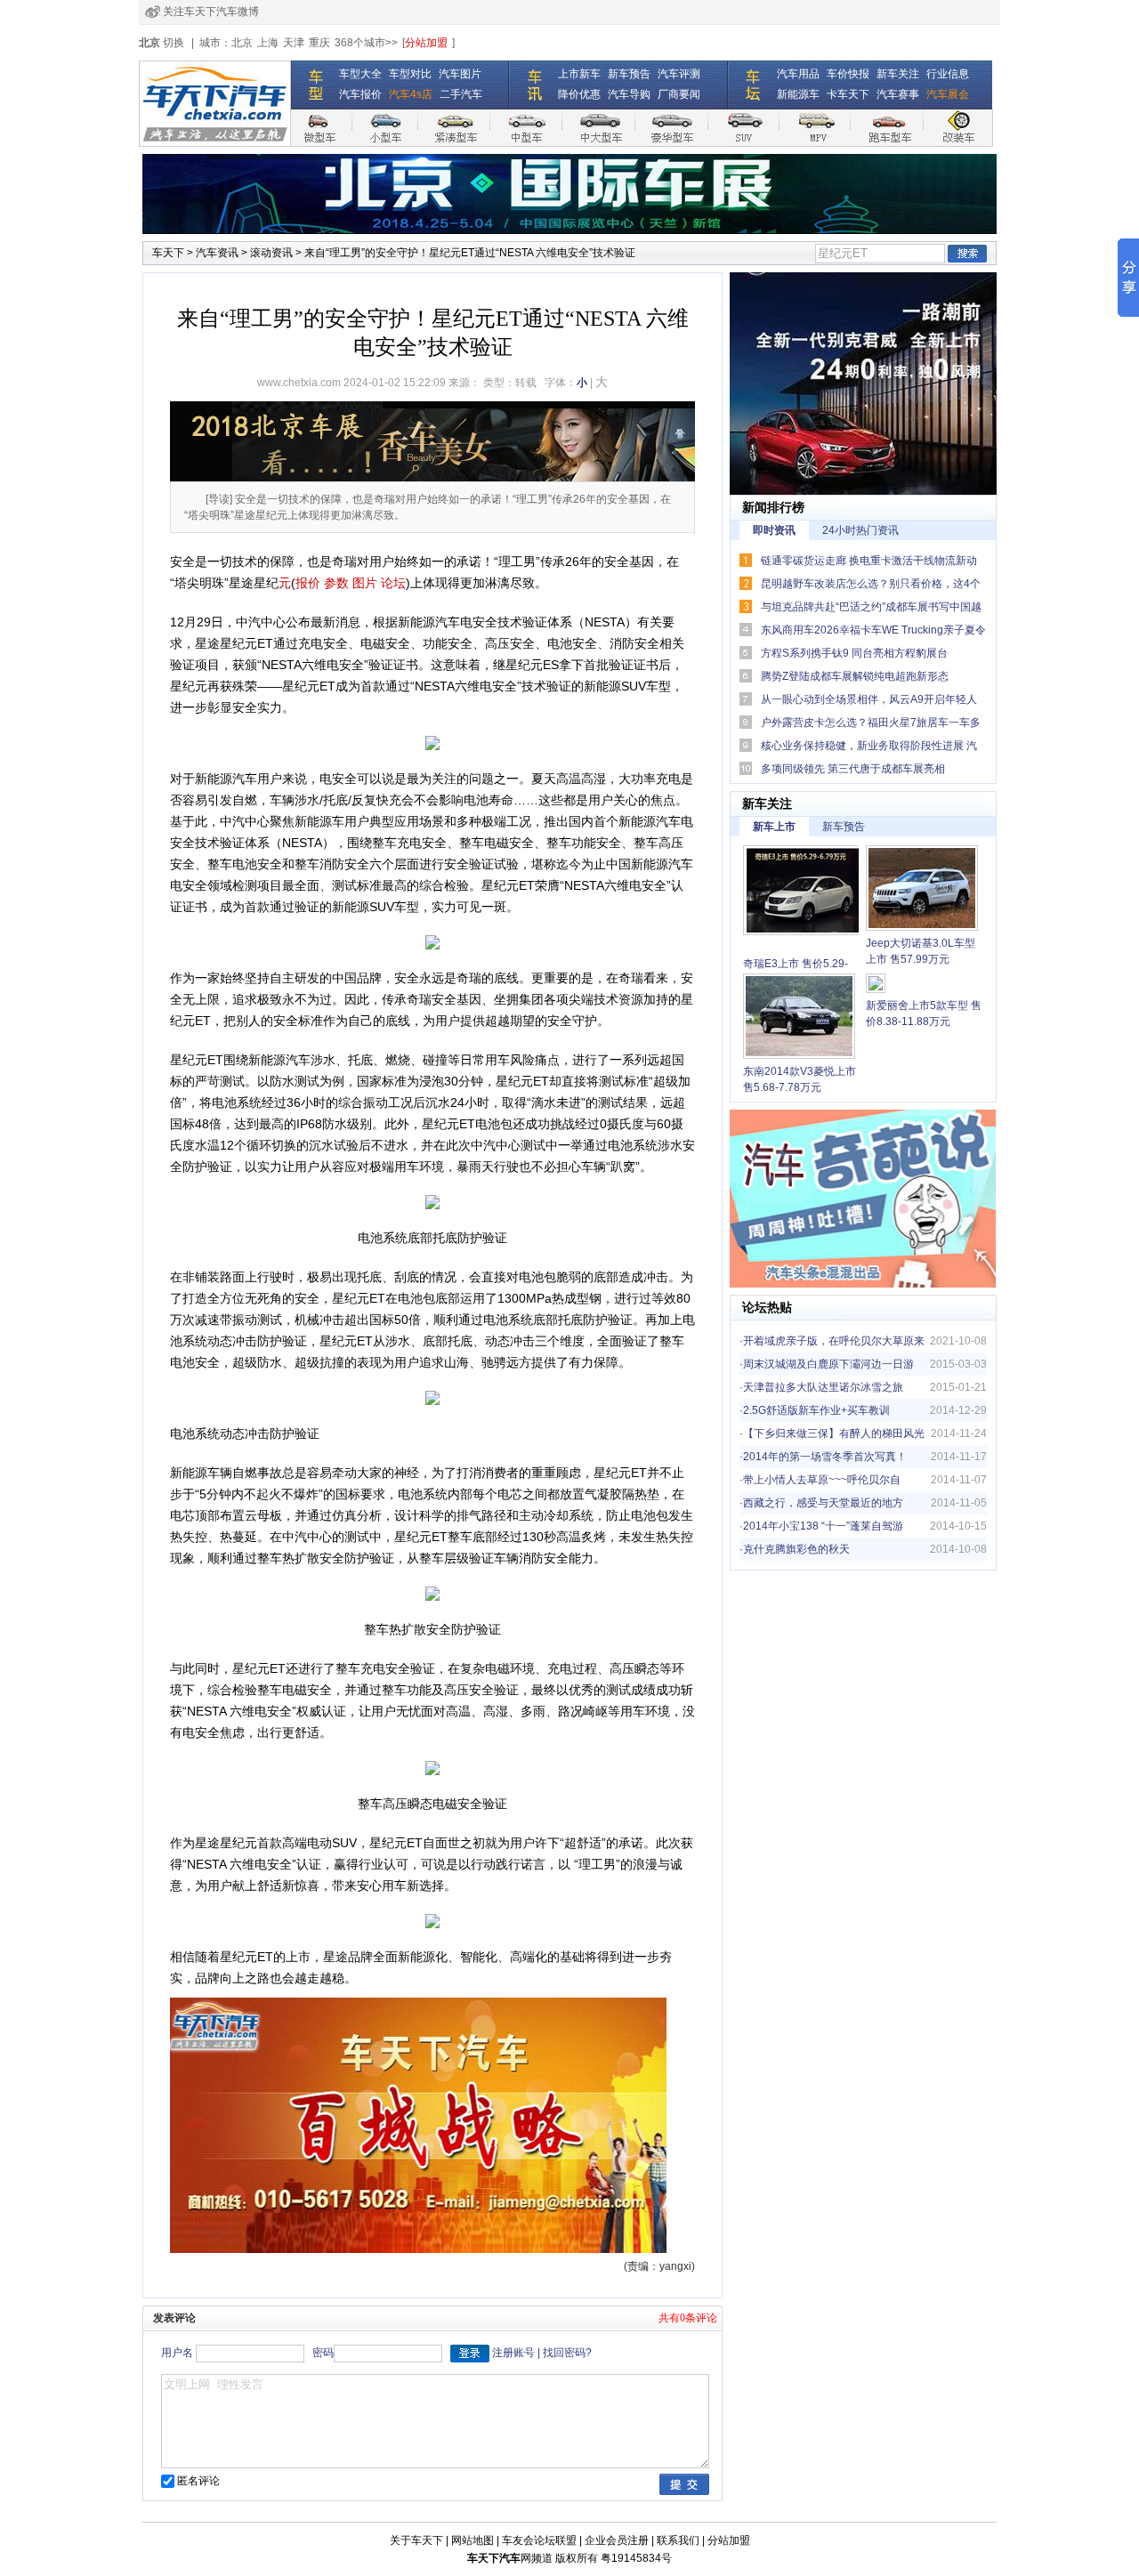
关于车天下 (416, 2540)
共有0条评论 (688, 2318)
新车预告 (629, 74)
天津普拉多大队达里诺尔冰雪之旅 (823, 1387)
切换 (174, 43)
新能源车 (798, 94)
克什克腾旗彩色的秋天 (796, 1549)
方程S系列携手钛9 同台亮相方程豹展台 (854, 653)
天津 (294, 43)
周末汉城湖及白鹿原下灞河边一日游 (828, 1364)
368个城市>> (366, 43)
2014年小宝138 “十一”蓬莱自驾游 (823, 1526)
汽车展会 (948, 94)
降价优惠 (579, 94)
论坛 (755, 1307)
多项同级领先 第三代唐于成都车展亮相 (853, 769)
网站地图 (473, 2540)
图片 (365, 583)
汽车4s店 (411, 94)
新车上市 (774, 827)
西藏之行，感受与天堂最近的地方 (823, 1503)
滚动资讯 (271, 253)
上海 (268, 43)
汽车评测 (679, 74)
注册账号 (513, 2353)
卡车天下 (848, 94)
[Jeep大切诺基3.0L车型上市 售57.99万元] (922, 890)
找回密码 (564, 2353)
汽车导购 (629, 94)
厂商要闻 (679, 94)
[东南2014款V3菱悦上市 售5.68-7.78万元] (799, 1018)
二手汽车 (461, 94)
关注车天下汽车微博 (211, 12)
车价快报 (848, 74)
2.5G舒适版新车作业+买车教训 (816, 1410)
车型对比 (410, 74)
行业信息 (948, 74)
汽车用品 (798, 74)
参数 (336, 583)
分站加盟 (426, 43)
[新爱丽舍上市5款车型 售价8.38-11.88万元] (876, 985)
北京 (242, 43)
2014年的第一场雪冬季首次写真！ (825, 1457)
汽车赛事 (898, 94)
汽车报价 (360, 94)
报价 (308, 583)
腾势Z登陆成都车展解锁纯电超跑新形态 (855, 676)
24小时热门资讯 (860, 530)
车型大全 (360, 74)
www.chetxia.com (299, 383)
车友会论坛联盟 (539, 2540)
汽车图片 (460, 74)
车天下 (168, 253)
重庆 (319, 43)
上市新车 (579, 74)
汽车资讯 (217, 253)
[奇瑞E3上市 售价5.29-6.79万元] (804, 892)
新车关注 (898, 74)
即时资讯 (774, 530)
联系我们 (678, 2540)
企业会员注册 (617, 2540)
